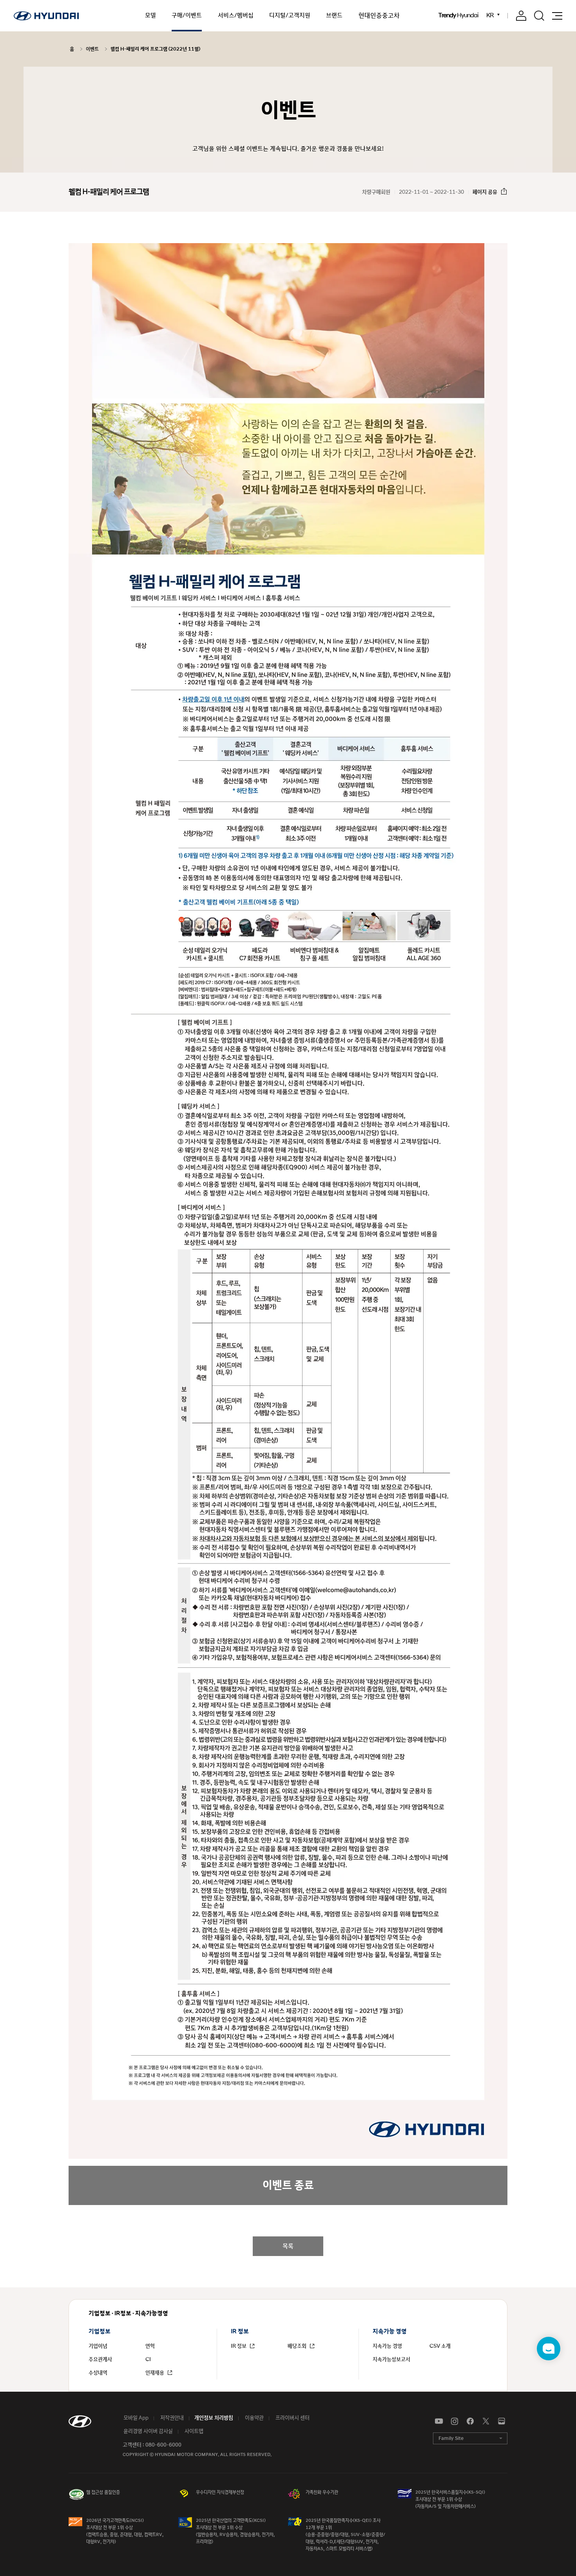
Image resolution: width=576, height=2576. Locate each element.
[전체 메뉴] (557, 16)
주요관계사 (100, 2360)
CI (148, 2360)
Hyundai (458, 16)
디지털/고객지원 (290, 15)
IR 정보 (239, 2346)
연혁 (150, 2346)
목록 (288, 2246)
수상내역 (98, 2373)
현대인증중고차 (379, 16)
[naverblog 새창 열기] (502, 2421)
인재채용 (155, 2373)
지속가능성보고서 (391, 2360)
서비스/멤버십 (236, 15)
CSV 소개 (440, 2346)
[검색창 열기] (539, 16)
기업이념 (98, 2346)
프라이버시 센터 (292, 2418)
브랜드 (334, 15)
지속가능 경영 (387, 2346)
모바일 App (135, 2418)
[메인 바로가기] (46, 16)
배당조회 (298, 2346)
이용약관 (254, 2418)
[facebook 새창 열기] (470, 2421)
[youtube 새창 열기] (439, 2421)
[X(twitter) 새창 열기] (486, 2421)
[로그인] (521, 16)
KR (490, 15)
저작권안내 (171, 2418)
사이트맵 (193, 2431)
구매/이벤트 (187, 15)
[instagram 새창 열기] (455, 2421)
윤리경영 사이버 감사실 (148, 2431)
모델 (150, 15)
